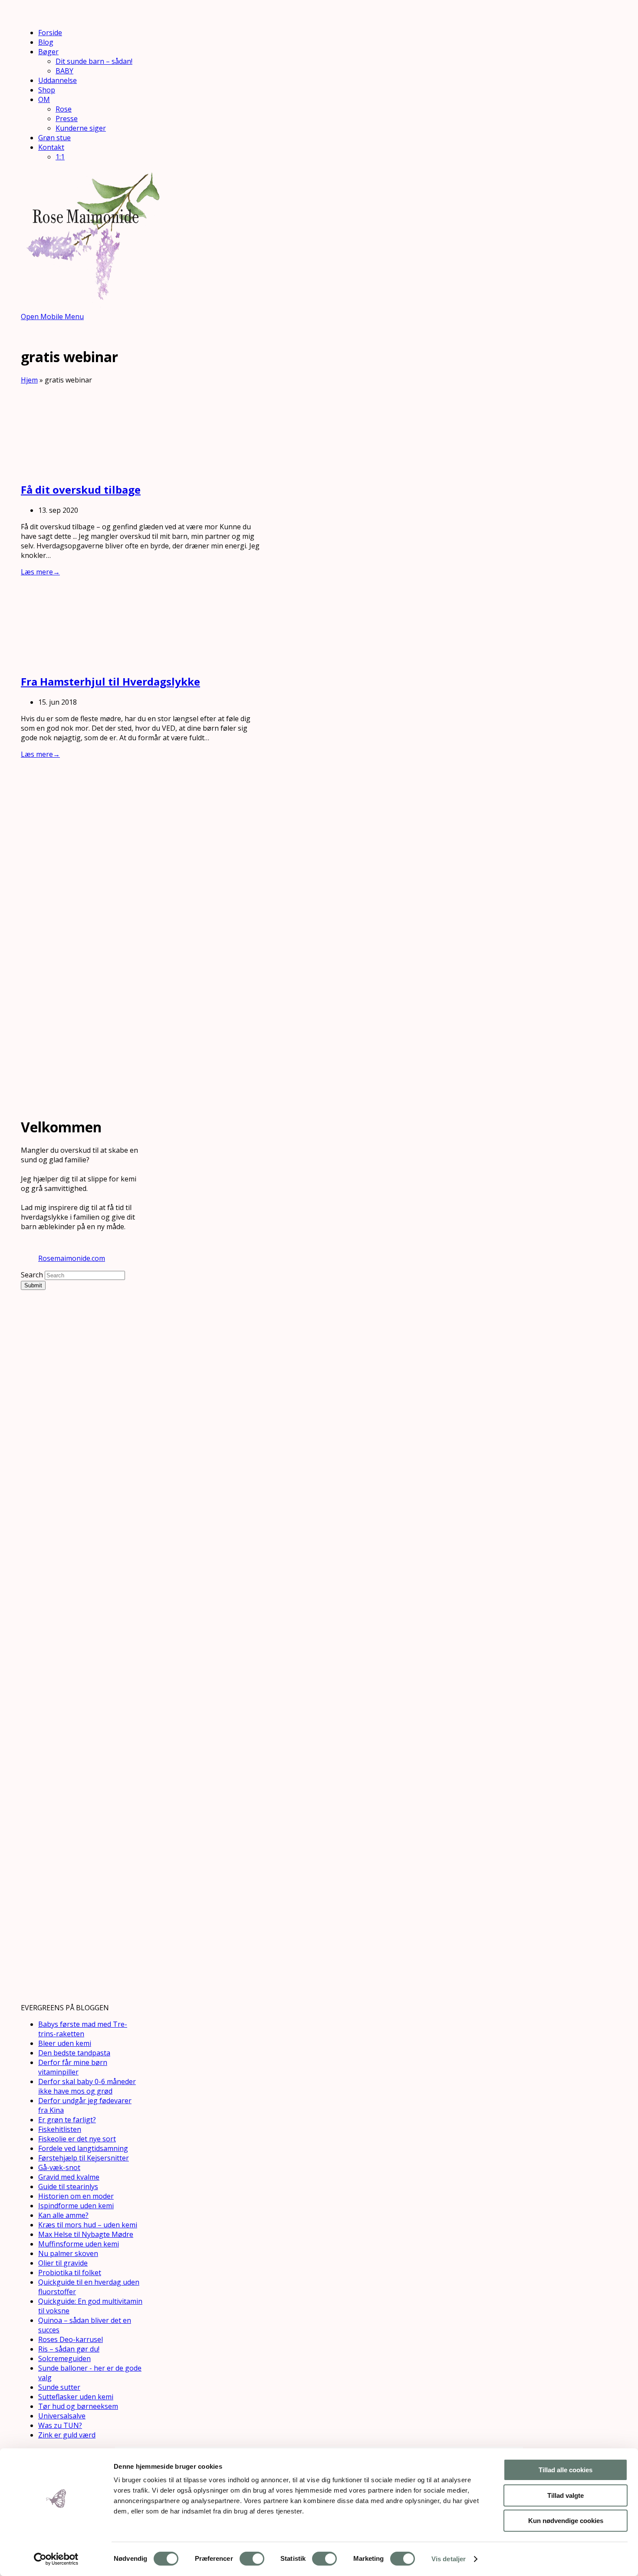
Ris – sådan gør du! (69, 2349)
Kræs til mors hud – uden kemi (88, 2225)
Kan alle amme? (63, 2215)
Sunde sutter (59, 2387)
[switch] (252, 2559)
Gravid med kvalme (69, 2177)
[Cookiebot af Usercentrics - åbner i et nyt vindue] (56, 2559)
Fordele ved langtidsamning (83, 2148)
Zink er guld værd (67, 2435)
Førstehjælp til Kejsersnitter (84, 2158)
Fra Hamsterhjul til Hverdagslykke (110, 681)
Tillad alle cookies (566, 2470)
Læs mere (40, 572)
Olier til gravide (63, 2263)
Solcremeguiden (64, 2358)
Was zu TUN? (60, 2425)
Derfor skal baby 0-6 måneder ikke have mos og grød (87, 2086)
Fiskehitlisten (60, 2129)
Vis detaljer (449, 2559)
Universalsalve (62, 2416)
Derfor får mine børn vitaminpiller (73, 2067)
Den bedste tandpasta (74, 2053)
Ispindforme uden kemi (76, 2206)
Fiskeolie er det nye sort (77, 2139)
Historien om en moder (76, 2196)
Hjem (29, 380)
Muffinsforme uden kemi (79, 2244)
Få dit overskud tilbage (81, 490)
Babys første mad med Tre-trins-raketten (83, 2029)
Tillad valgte (566, 2495)
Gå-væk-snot (59, 2167)
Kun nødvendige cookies (566, 2521)
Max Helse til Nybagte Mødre (86, 2234)
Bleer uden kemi (65, 2043)
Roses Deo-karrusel (71, 2339)
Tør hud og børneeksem (78, 2406)
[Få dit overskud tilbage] (86, 469)
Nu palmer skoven (68, 2253)
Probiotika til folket (70, 2273)
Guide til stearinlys (68, 2187)
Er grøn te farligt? (67, 2120)
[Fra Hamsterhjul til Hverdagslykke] (86, 661)
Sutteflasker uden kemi (76, 2397)
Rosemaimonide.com (72, 1258)
